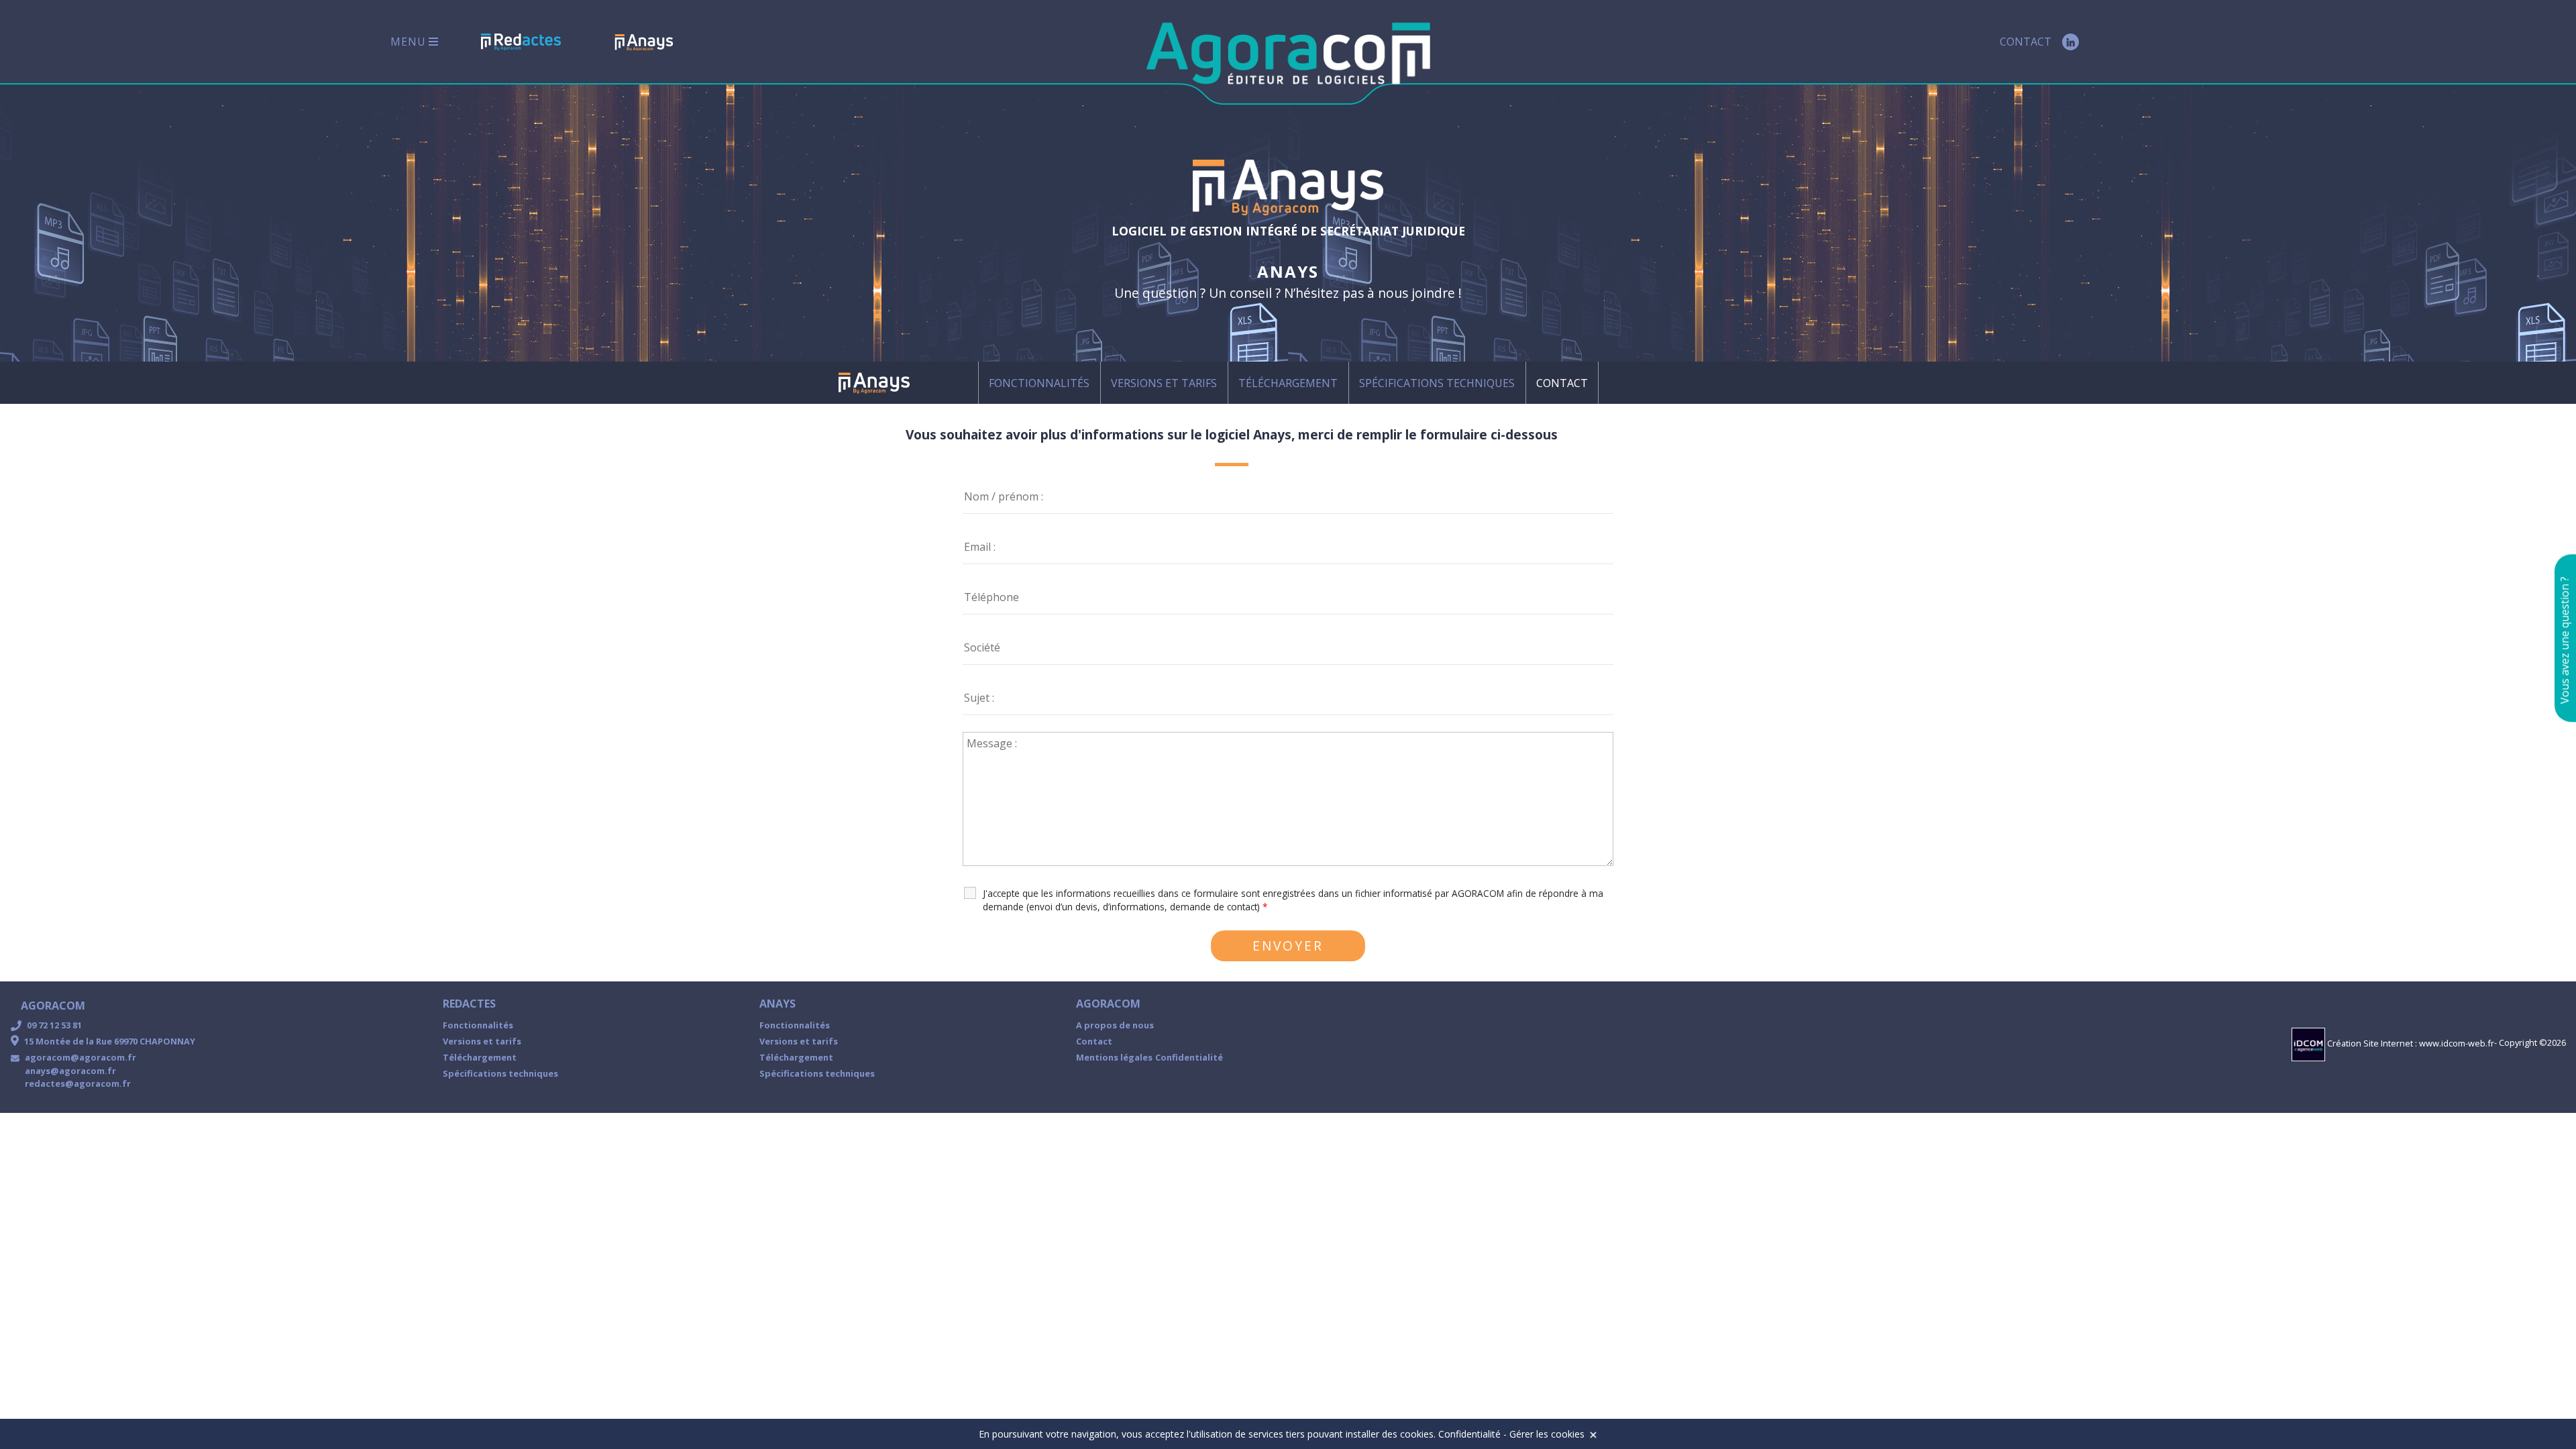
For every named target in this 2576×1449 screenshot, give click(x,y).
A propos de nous (1115, 1025)
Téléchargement (1288, 383)
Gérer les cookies (1547, 1434)
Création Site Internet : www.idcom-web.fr (2410, 1043)
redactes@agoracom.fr (78, 1083)
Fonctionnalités (1039, 383)
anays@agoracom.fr (70, 1071)
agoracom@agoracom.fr (80, 1057)
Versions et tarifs (1164, 383)
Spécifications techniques (1437, 383)
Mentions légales (1114, 1057)
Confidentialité (1189, 1057)
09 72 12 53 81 (54, 1025)
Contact (2026, 42)
